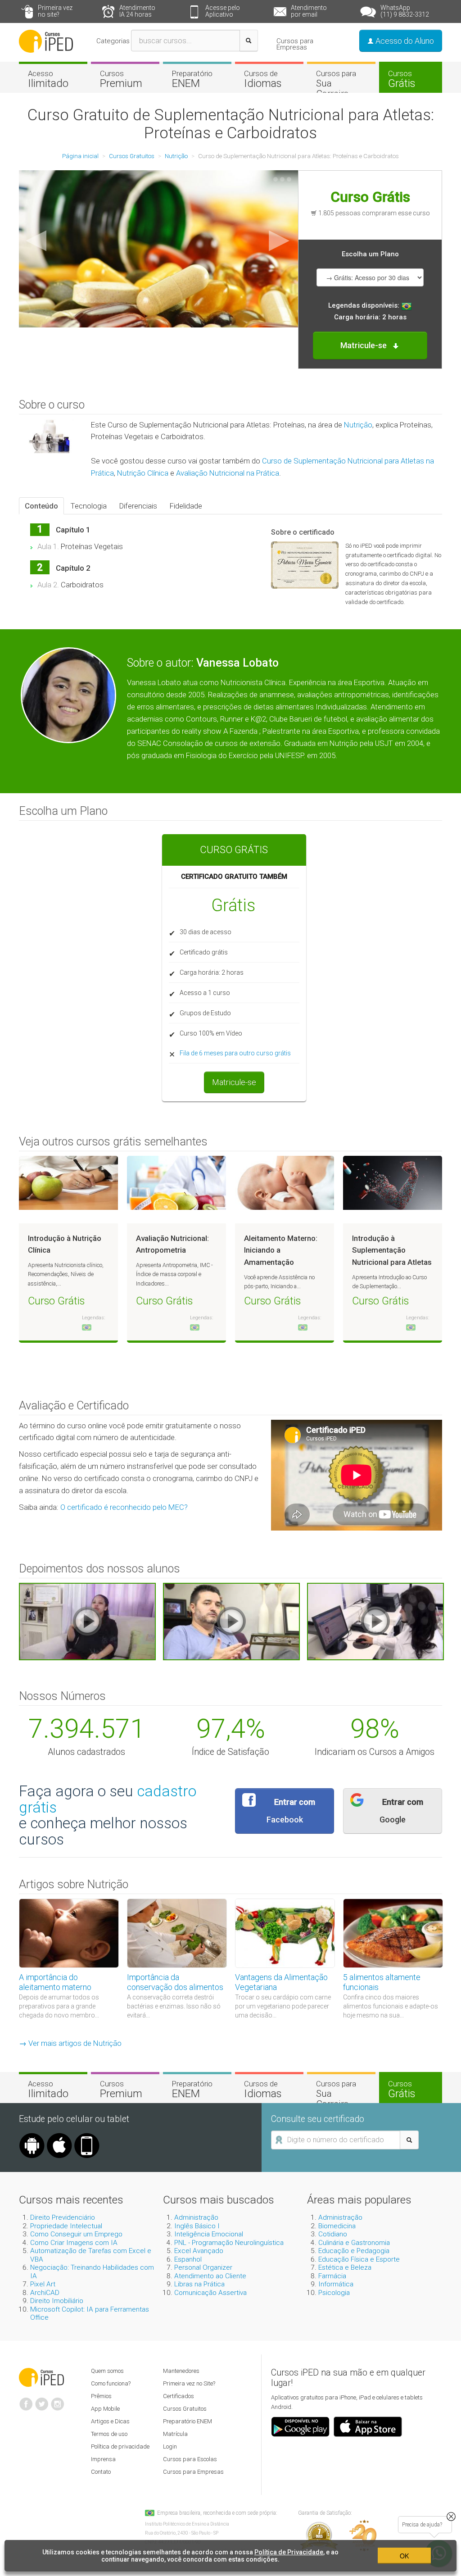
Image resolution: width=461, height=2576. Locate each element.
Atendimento (137, 11)
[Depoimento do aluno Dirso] (231, 1621)
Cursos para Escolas (190, 2459)
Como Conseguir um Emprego (76, 2234)
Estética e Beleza (345, 2267)
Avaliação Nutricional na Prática (228, 473)
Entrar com (291, 1811)
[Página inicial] (46, 41)
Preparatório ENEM (188, 2421)
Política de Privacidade (289, 2552)
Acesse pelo (223, 11)
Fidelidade (186, 506)
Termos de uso (109, 2434)
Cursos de (263, 79)
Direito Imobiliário (57, 2301)
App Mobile (105, 2409)
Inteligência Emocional (209, 2234)
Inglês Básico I (197, 2226)
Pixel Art (43, 2284)
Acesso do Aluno (404, 41)
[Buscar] (249, 41)
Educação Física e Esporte (359, 2259)
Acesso (48, 79)
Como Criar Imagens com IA (74, 2243)
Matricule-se (234, 1082)
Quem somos (107, 2371)
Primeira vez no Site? (189, 2383)
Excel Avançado (199, 2251)
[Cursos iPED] (41, 2376)
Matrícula (175, 2434)
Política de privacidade (120, 2447)
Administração (196, 2217)
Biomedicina (337, 2226)
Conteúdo (41, 506)
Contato (101, 2472)
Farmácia (332, 2276)
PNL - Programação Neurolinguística (229, 2243)
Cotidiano (333, 2234)
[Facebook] (26, 2400)
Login (170, 2447)
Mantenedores (181, 2371)
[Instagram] (58, 2400)
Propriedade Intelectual (66, 2226)
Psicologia (334, 2293)
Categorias (113, 41)
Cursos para (336, 84)
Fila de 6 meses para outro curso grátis (235, 1053)
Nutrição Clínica (143, 473)
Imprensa (103, 2459)
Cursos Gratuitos (185, 2409)
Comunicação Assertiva (210, 2293)
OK (404, 2556)
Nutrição (358, 425)
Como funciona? (111, 2383)
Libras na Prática (199, 2284)
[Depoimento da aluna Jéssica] (375, 1621)
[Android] (32, 2136)
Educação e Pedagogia (354, 2251)
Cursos (121, 79)
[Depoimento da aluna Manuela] (87, 1621)
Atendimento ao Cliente (210, 2276)
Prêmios (101, 2396)
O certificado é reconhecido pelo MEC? (124, 1507)
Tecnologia (89, 506)
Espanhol (188, 2259)
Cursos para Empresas (295, 44)
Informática (336, 2284)
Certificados (179, 2396)
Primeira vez (55, 11)
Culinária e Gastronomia (354, 2243)
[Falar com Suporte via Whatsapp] (451, 2517)
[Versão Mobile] (87, 2136)
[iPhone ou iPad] (59, 2136)
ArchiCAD (45, 2293)
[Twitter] (42, 2400)
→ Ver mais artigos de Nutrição (70, 2043)
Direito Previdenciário (63, 2217)
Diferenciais (138, 506)
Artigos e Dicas (110, 2421)
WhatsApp (405, 11)
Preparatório (192, 79)
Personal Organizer (203, 2267)
